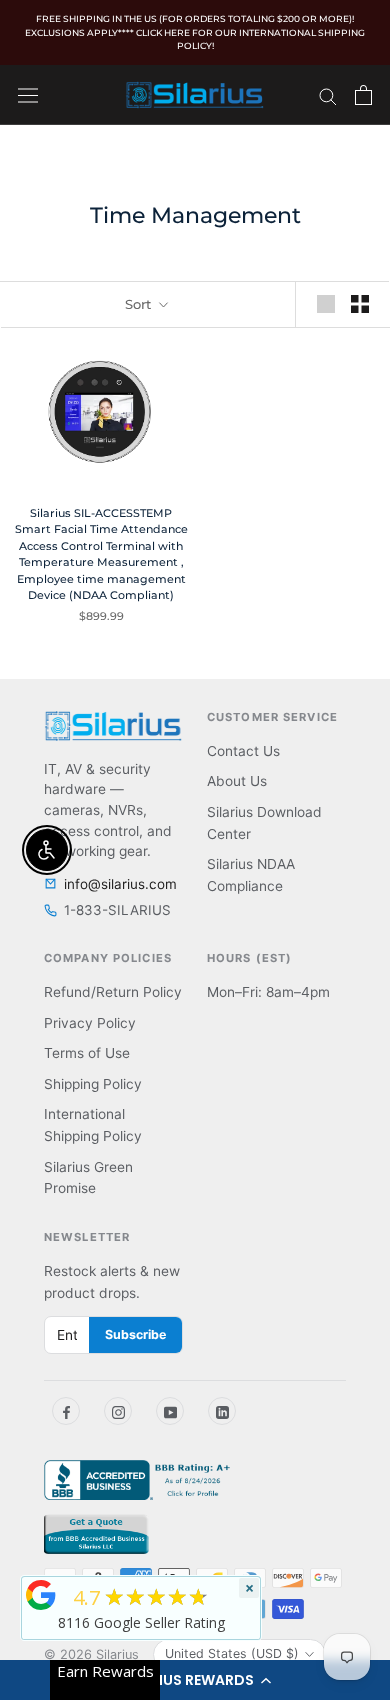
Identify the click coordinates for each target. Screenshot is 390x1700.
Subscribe (135, 1334)
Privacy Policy (90, 1023)
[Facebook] (66, 1411)
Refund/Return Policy (113, 992)
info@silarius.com (120, 884)
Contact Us (243, 751)
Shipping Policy (93, 1084)
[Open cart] (363, 95)
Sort (140, 304)
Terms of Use (87, 1053)
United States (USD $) (232, 1653)
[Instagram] (118, 1411)
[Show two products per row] (360, 304)
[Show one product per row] (326, 304)
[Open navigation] (28, 94)
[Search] (328, 95)
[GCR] (41, 1595)
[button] (195, 1680)
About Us (237, 781)
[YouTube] (170, 1411)
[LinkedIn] (222, 1411)
